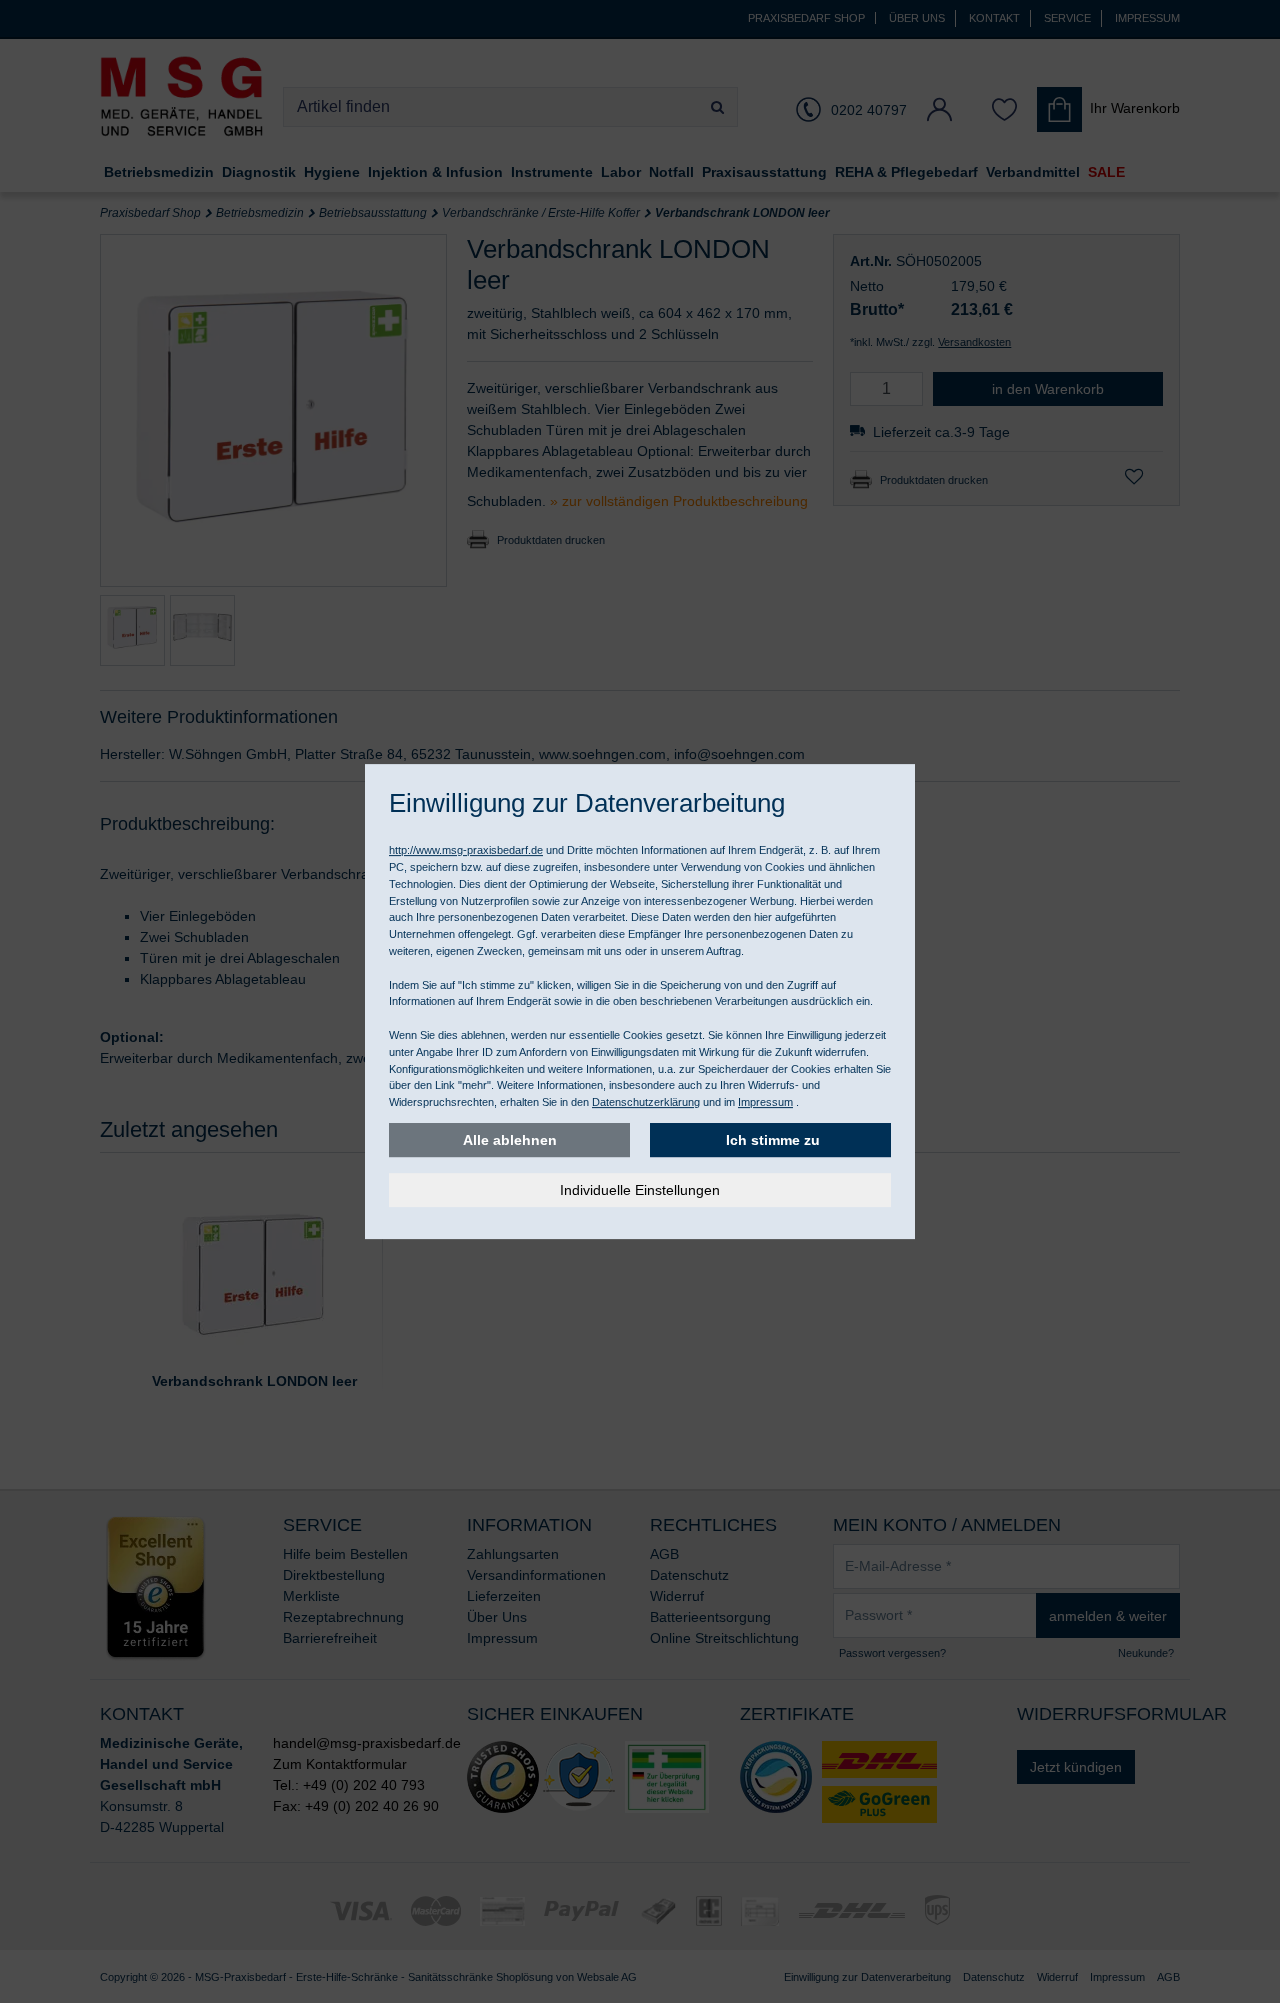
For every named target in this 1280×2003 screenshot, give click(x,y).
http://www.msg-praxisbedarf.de (466, 850)
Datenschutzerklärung (646, 1102)
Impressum (765, 1102)
